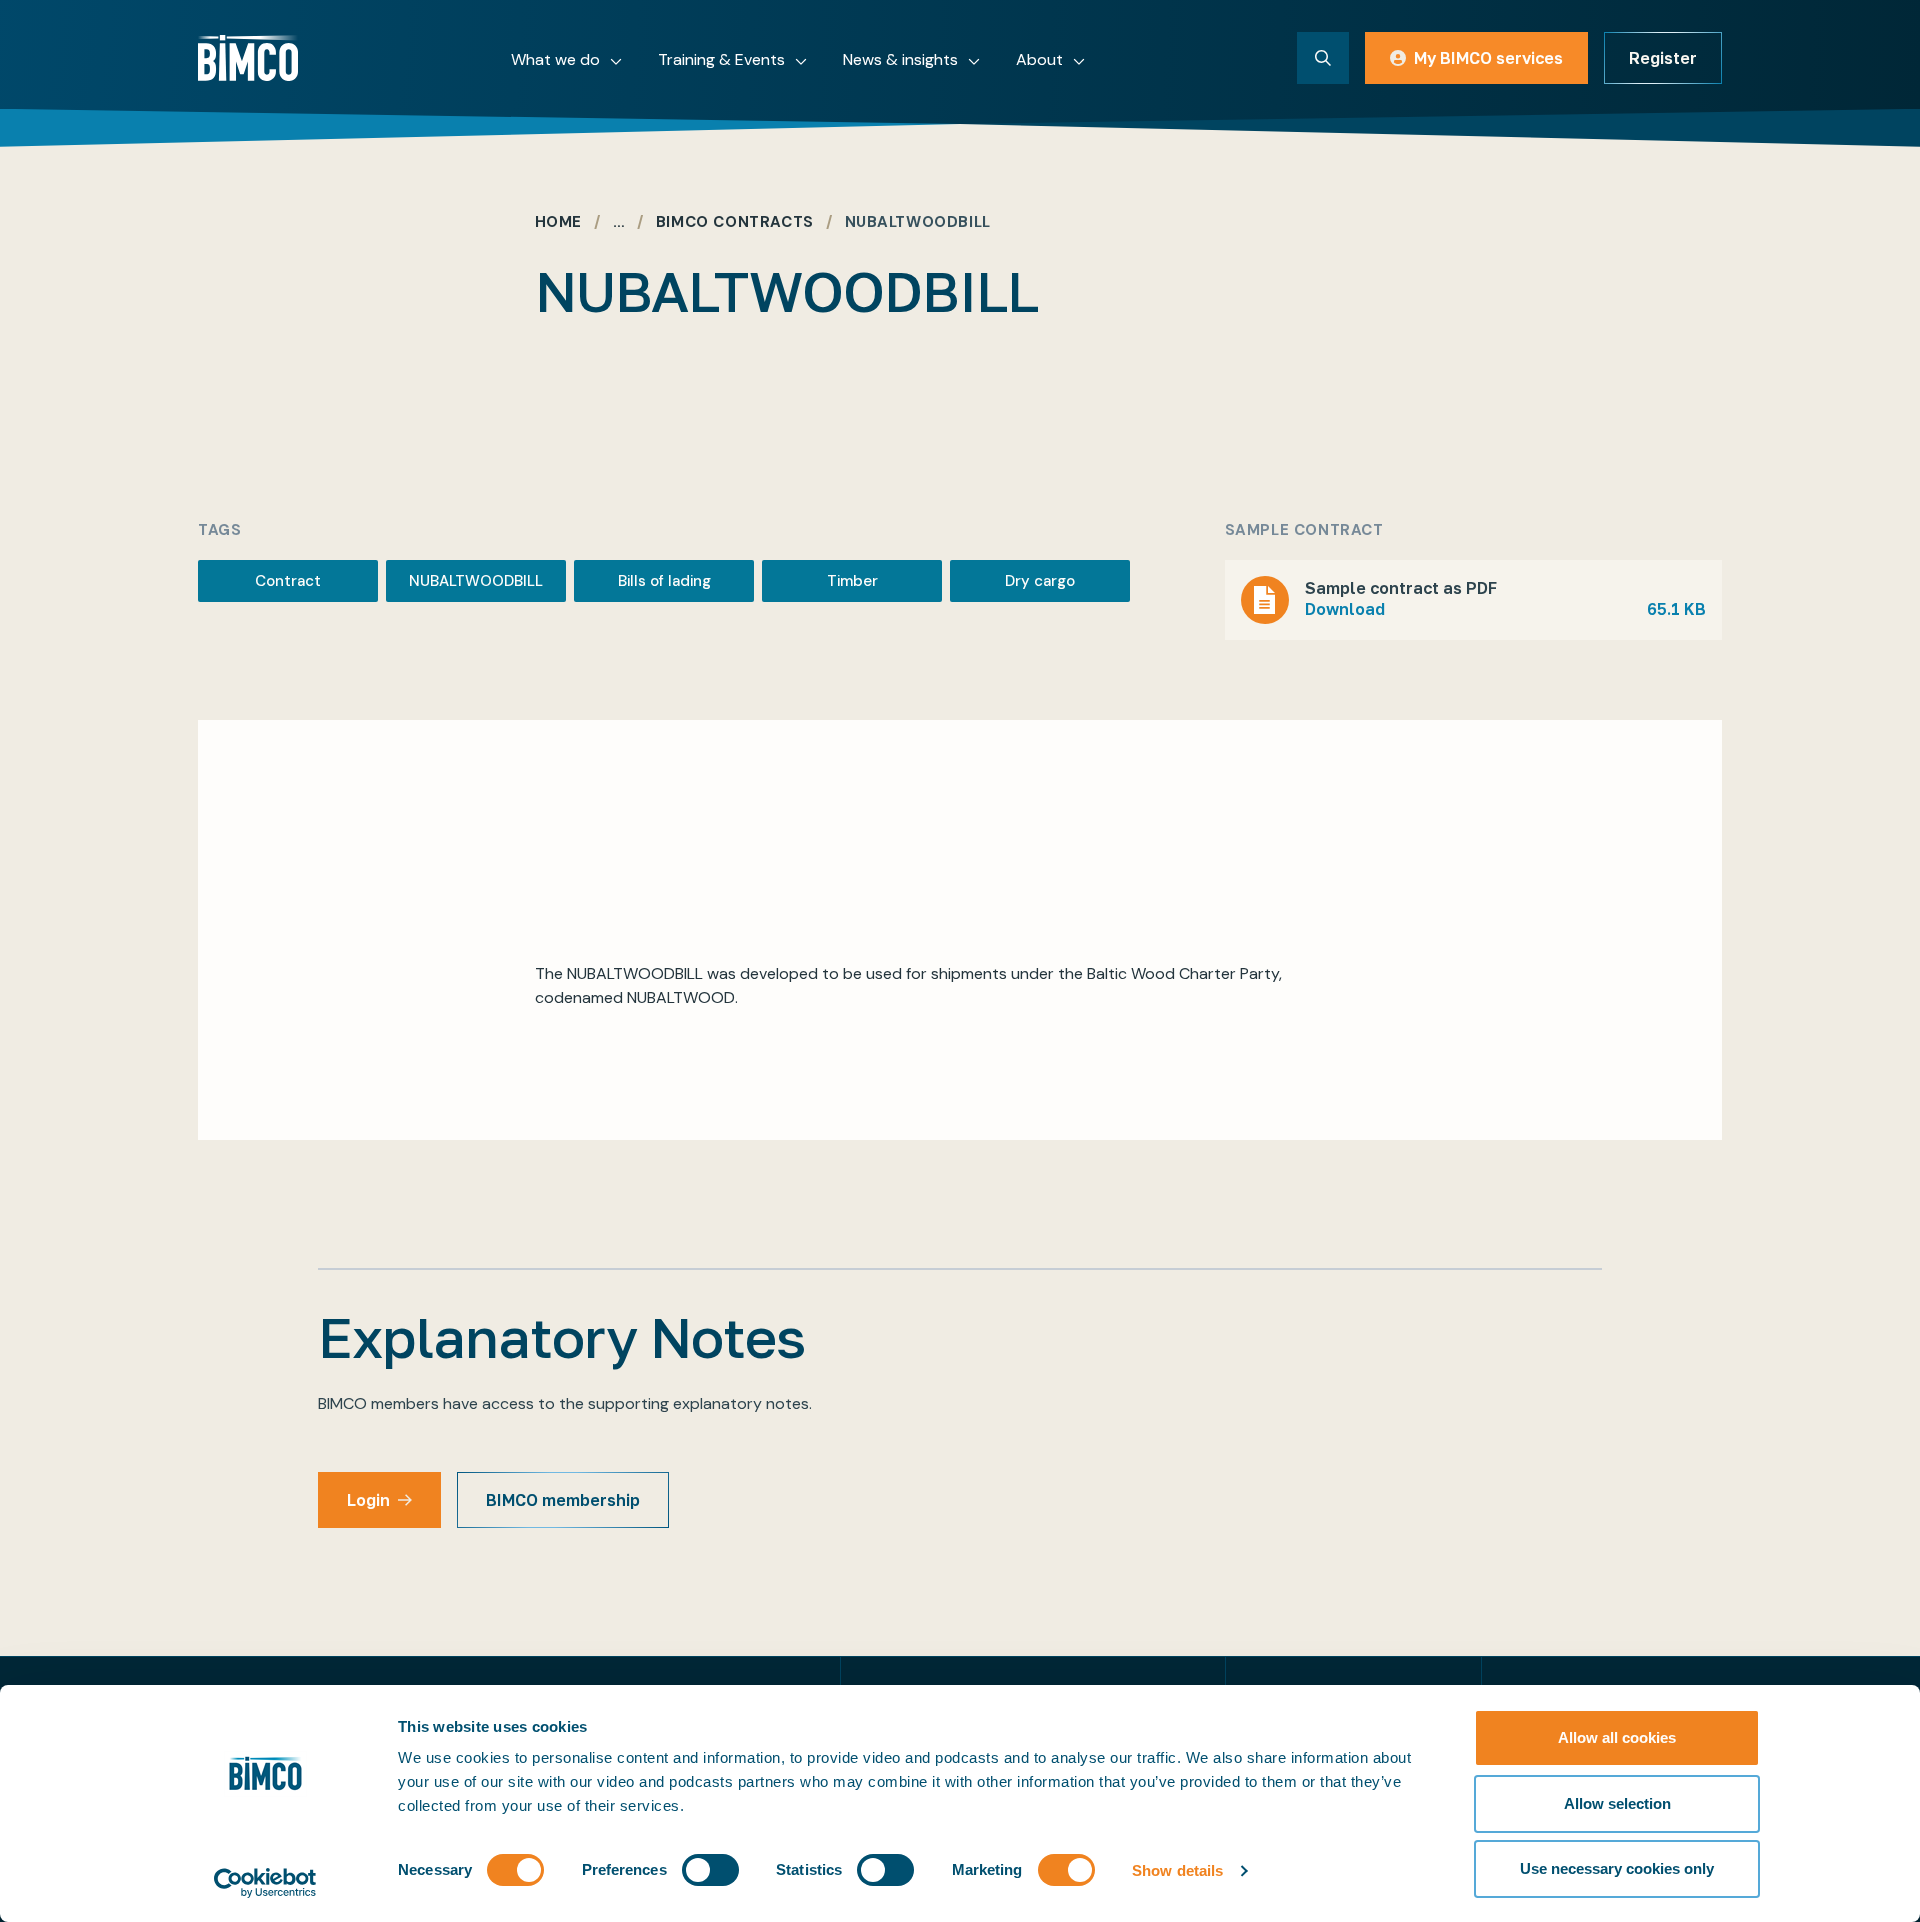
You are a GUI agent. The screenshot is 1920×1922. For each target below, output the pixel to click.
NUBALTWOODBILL (476, 581)
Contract (288, 581)
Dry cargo (1040, 581)
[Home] (248, 58)
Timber (852, 581)
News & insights (900, 59)
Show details (1177, 1870)
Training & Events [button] (721, 59)
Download (1505, 609)
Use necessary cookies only (1617, 1868)
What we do (555, 59)
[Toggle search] (1323, 58)
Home (558, 222)
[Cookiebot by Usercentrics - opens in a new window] (265, 1883)
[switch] (710, 1870)
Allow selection (1617, 1803)
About (1039, 59)
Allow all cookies (1617, 1737)
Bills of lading (664, 581)
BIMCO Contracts (735, 222)
